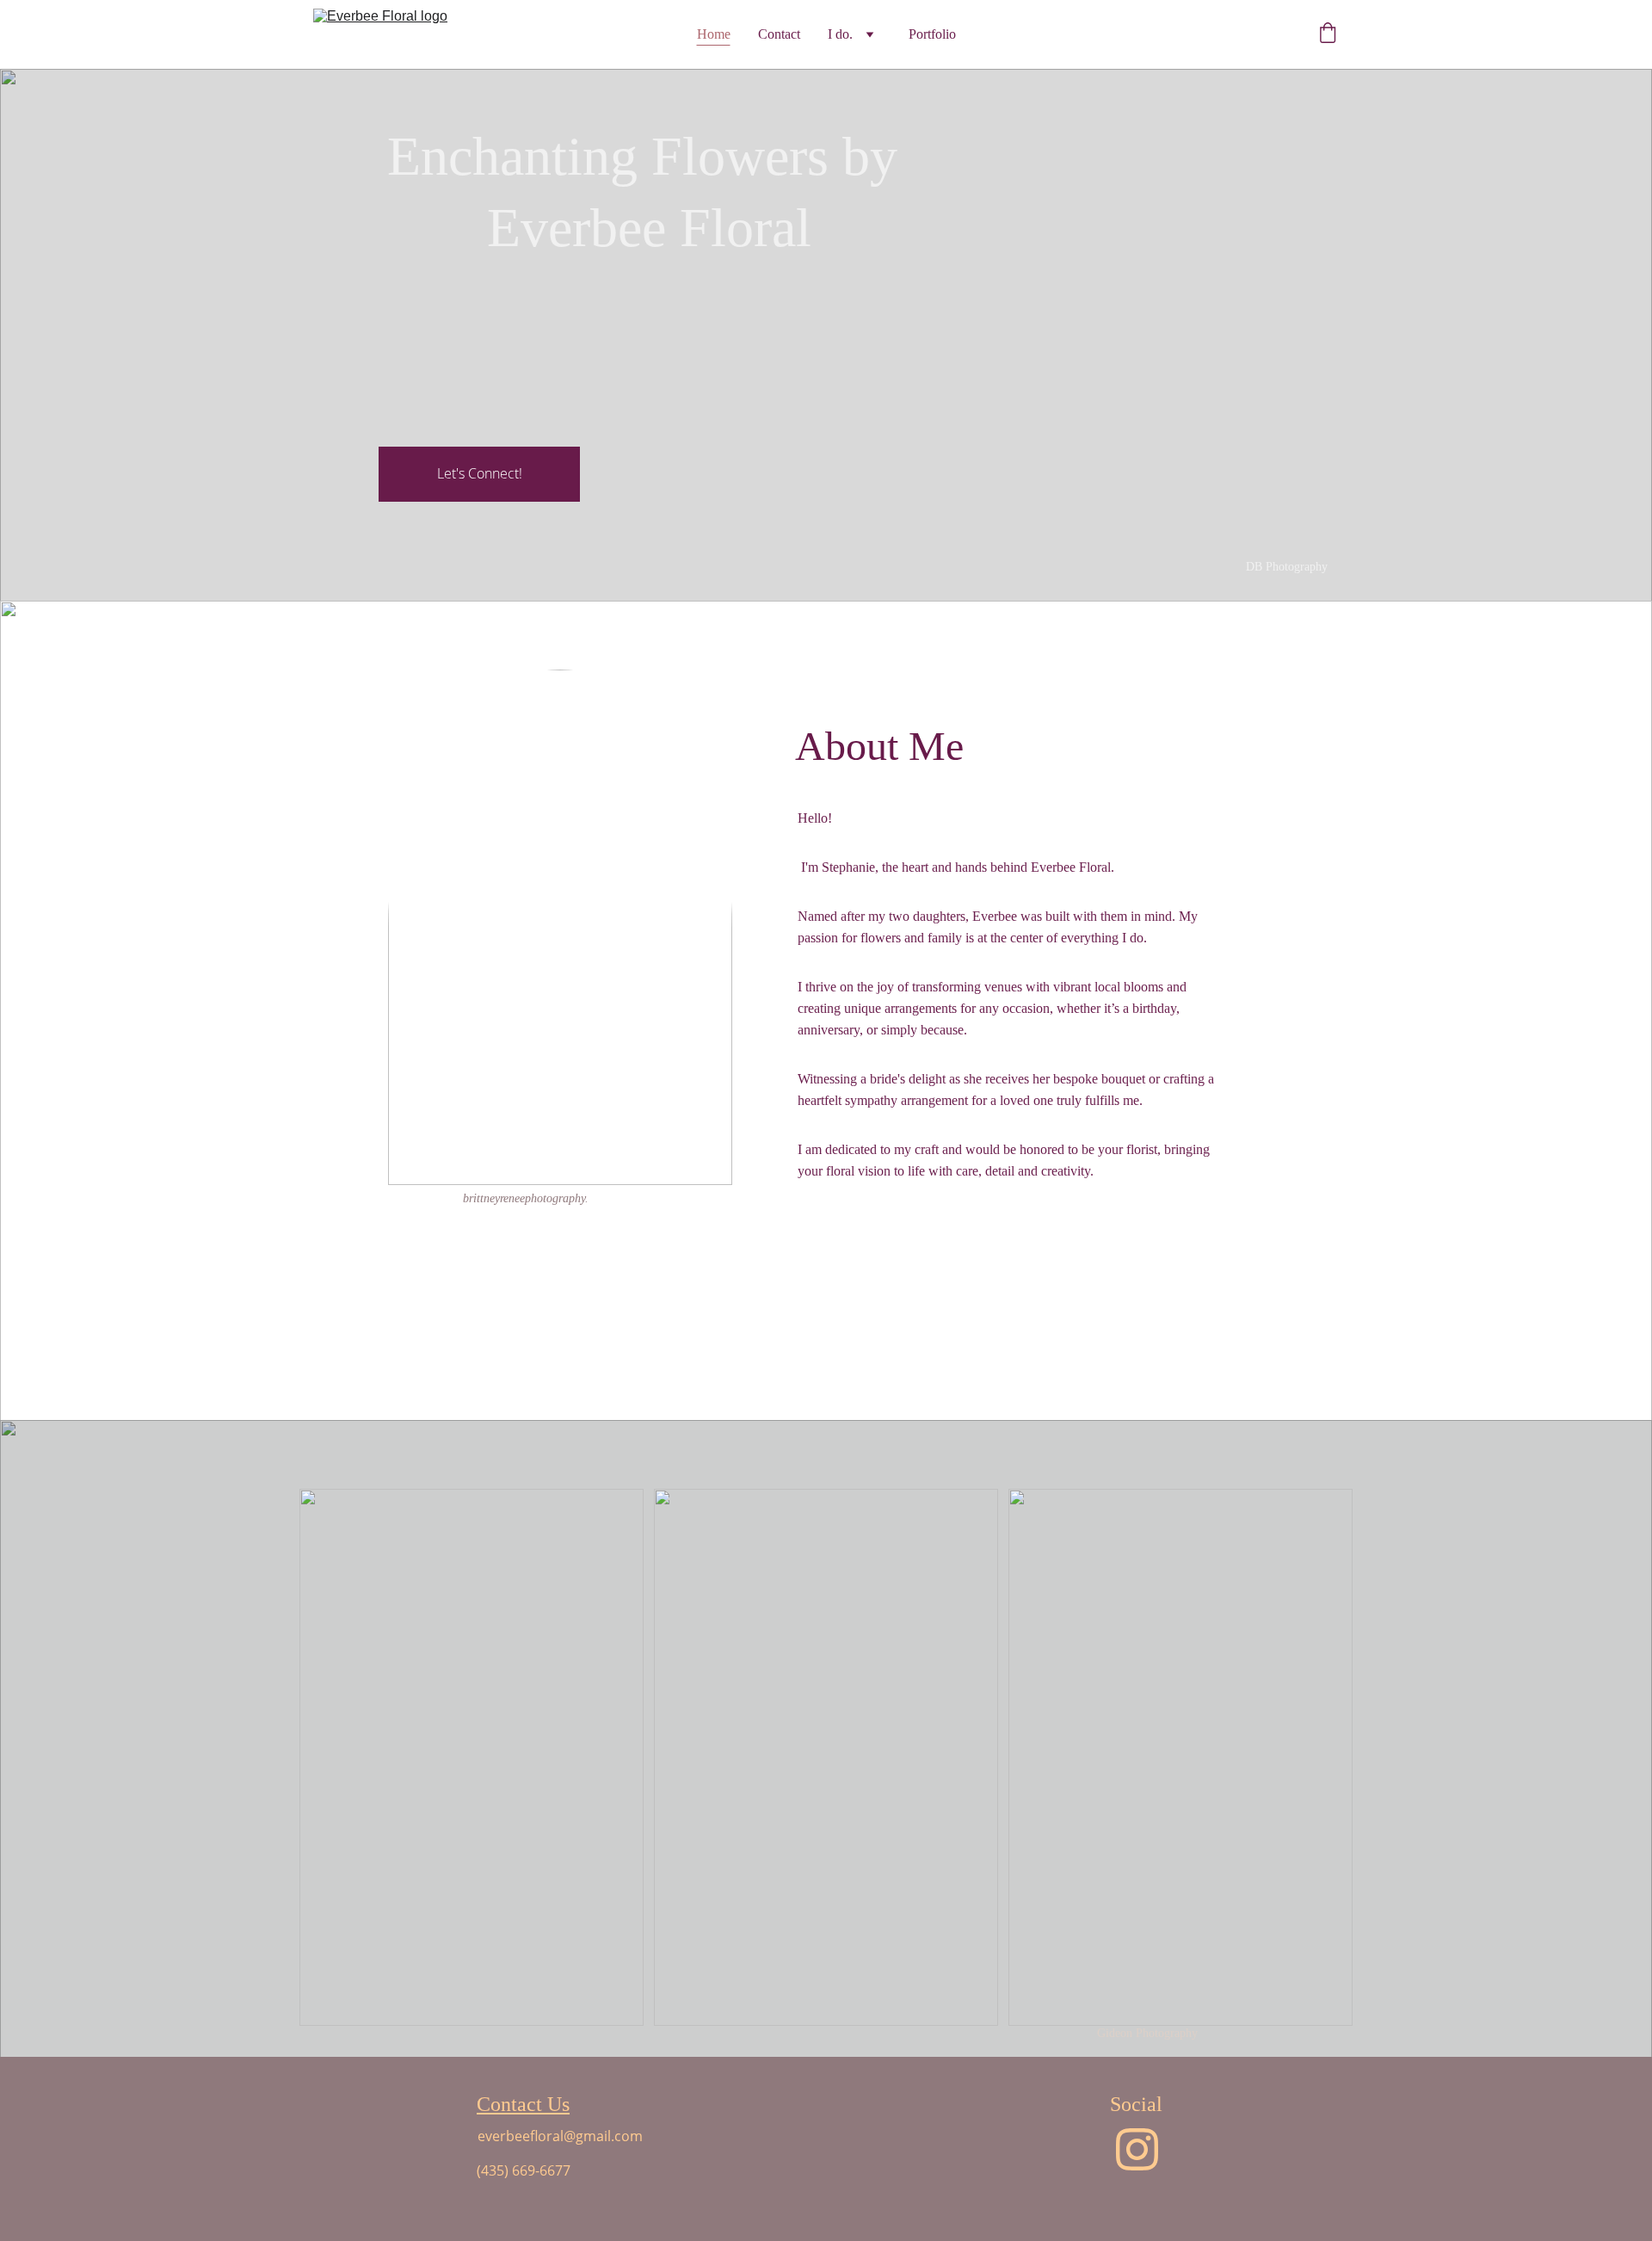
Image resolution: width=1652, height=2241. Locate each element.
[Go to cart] (1328, 34)
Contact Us (523, 2104)
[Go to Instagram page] (1137, 2149)
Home (714, 34)
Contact (779, 34)
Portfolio (932, 34)
